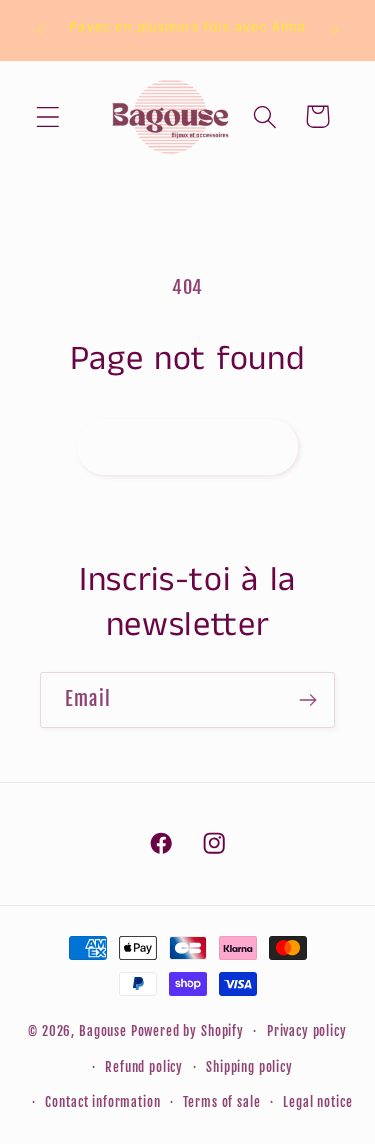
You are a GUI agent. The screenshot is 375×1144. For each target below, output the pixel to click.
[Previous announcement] (40, 30)
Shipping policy (249, 1067)
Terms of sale (221, 1102)
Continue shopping (187, 446)
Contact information (102, 1102)
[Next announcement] (335, 30)
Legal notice (317, 1102)
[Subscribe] (307, 700)
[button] (48, 116)
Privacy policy (307, 1031)
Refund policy (144, 1067)
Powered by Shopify (187, 1031)
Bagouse (103, 1031)
